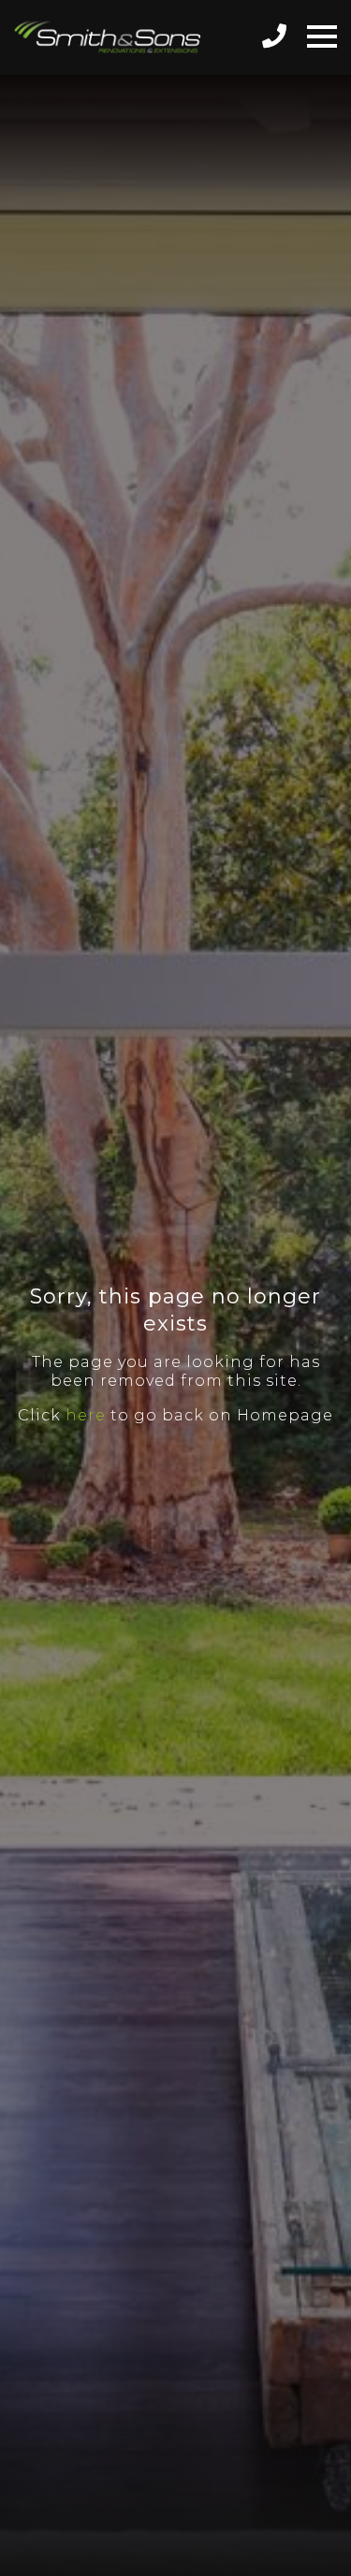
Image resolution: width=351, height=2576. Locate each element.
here (86, 1415)
